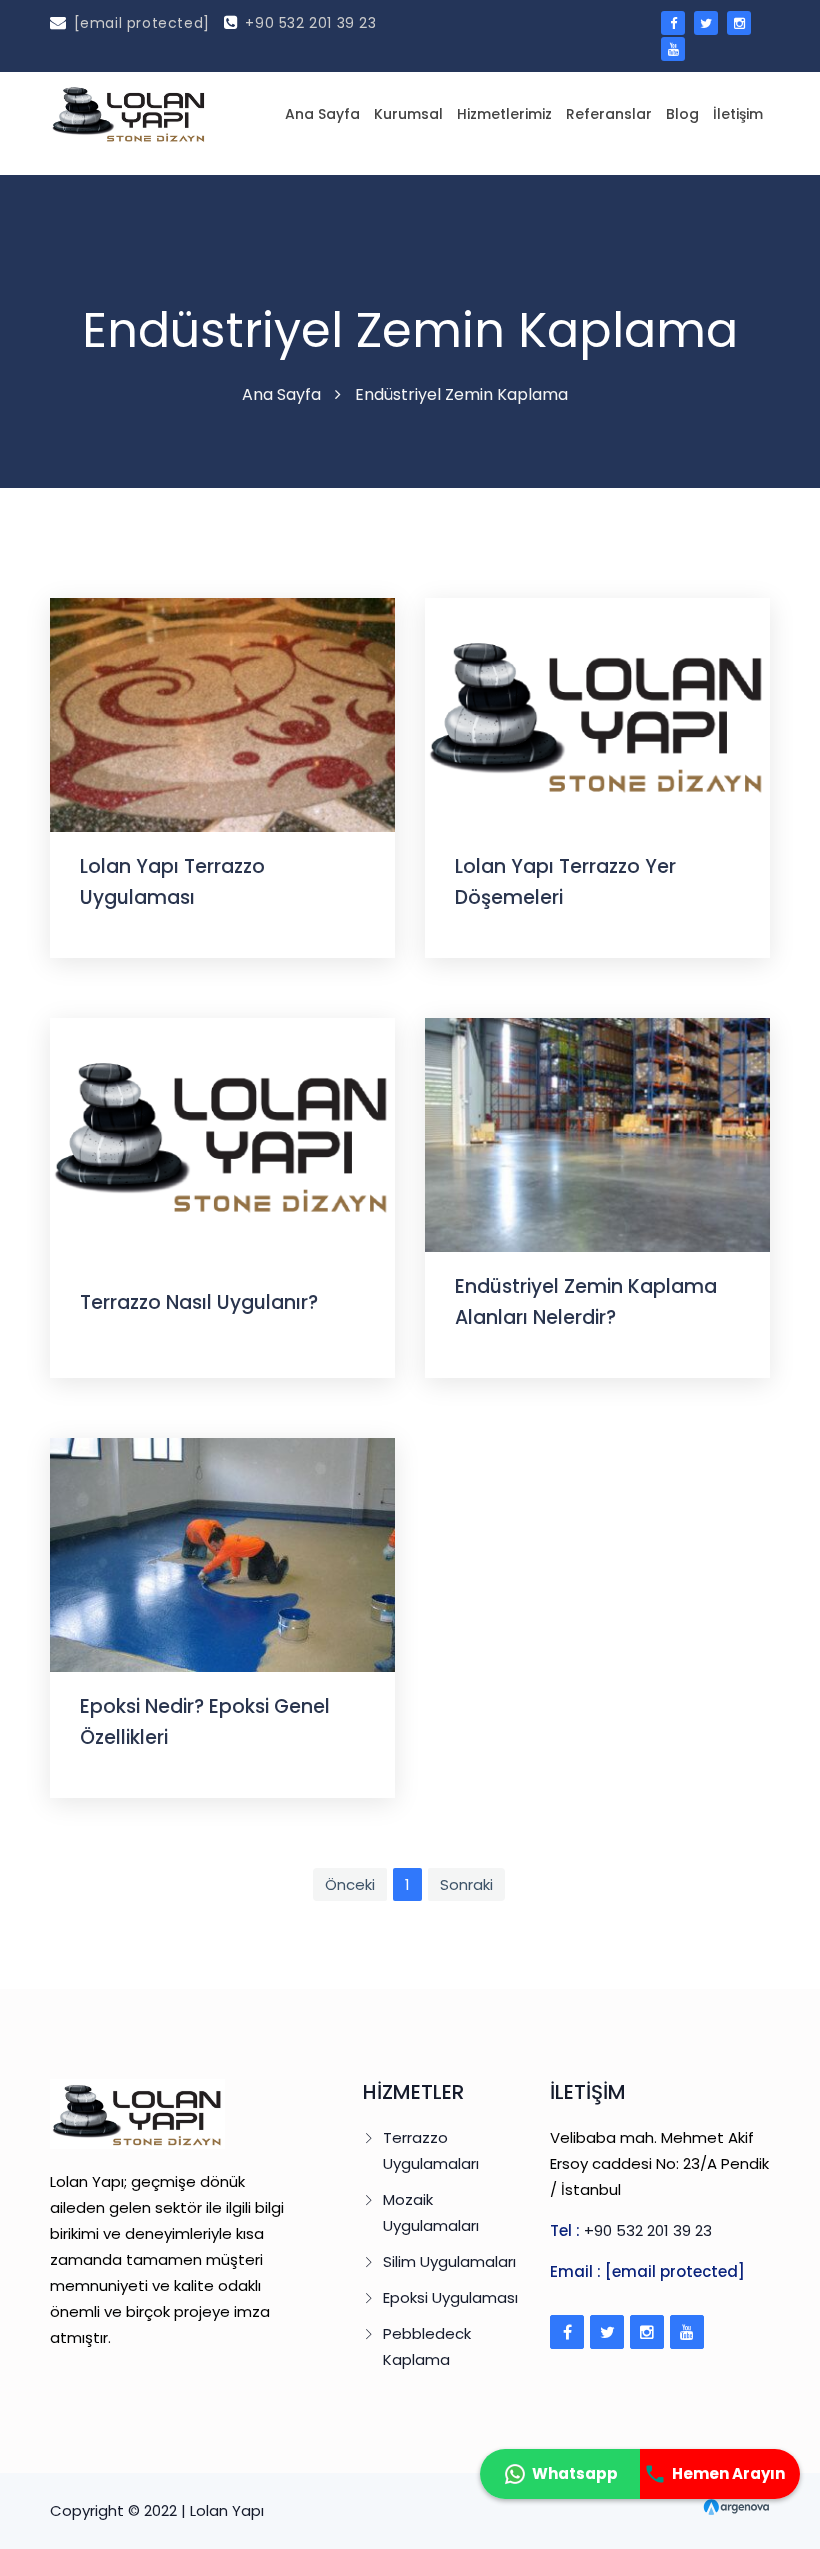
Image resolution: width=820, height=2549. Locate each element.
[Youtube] (687, 2332)
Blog (682, 114)
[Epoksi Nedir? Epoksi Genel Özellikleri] (222, 1553)
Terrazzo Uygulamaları (431, 2150)
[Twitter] (607, 2332)
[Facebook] (567, 2332)
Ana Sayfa (322, 114)
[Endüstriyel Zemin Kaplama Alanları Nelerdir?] (597, 1133)
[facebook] (673, 23)
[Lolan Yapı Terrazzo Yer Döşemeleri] (597, 713)
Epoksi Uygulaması (450, 2297)
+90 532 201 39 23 (310, 23)
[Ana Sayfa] (129, 113)
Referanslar (609, 114)
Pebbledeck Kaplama (427, 2346)
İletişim (738, 114)
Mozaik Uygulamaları (431, 2212)
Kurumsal (408, 114)
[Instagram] (647, 2332)
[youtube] (673, 49)
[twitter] (706, 23)
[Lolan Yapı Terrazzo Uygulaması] (222, 713)
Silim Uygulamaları (449, 2261)
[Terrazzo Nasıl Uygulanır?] (222, 1133)
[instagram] (739, 23)
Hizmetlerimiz (504, 114)
